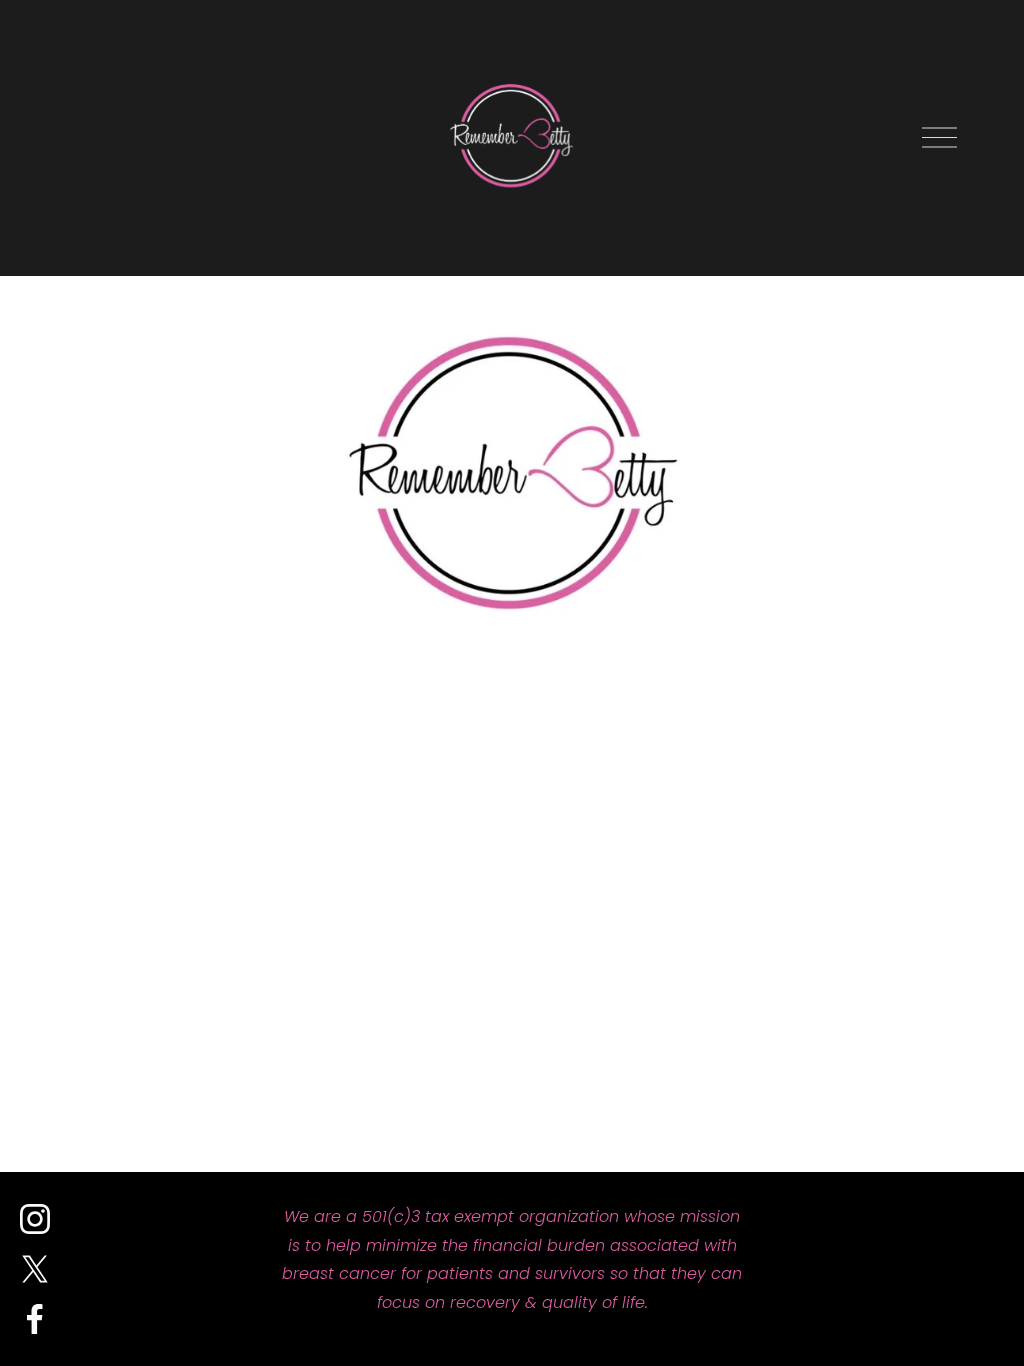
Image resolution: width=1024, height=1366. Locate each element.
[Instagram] (35, 1219)
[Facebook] (35, 1319)
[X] (35, 1269)
